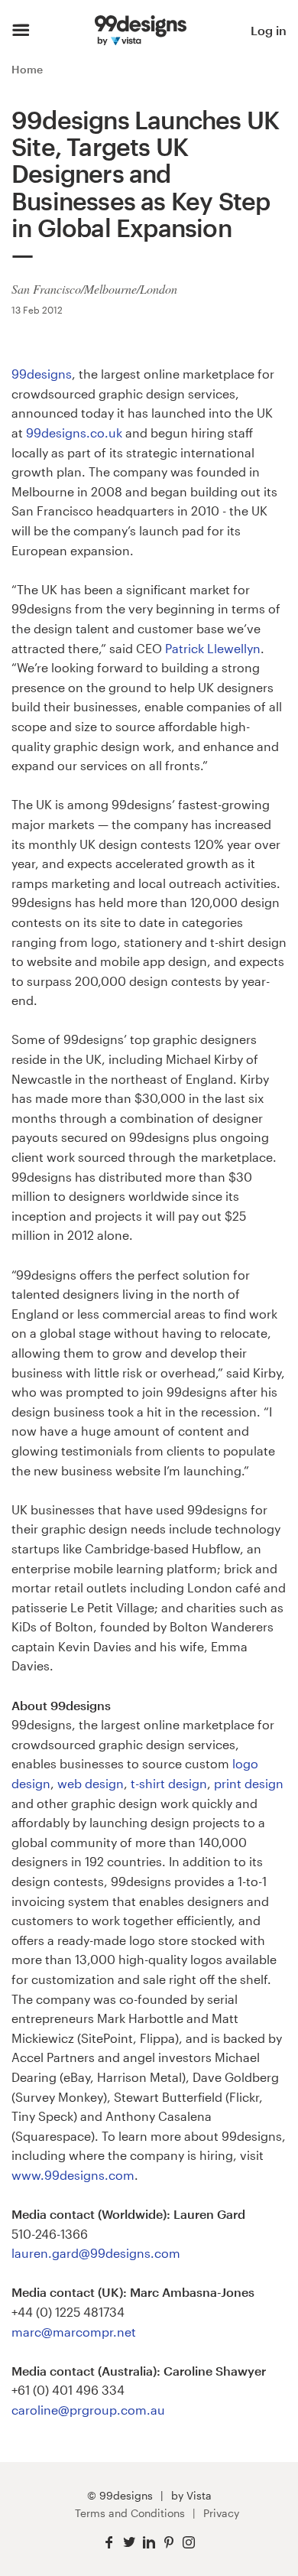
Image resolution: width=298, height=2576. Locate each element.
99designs (42, 374)
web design (91, 1783)
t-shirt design (169, 1783)
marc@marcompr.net (74, 2332)
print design (249, 1783)
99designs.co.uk (74, 433)
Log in (269, 30)
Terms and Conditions (130, 2513)
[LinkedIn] (149, 2543)
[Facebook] (109, 2543)
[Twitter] (129, 2543)
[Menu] (21, 31)
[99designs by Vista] (141, 31)
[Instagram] (189, 2543)
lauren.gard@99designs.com (96, 2253)
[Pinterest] (169, 2543)
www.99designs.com (73, 2175)
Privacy (221, 2513)
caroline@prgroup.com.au (88, 2410)
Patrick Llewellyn (213, 648)
